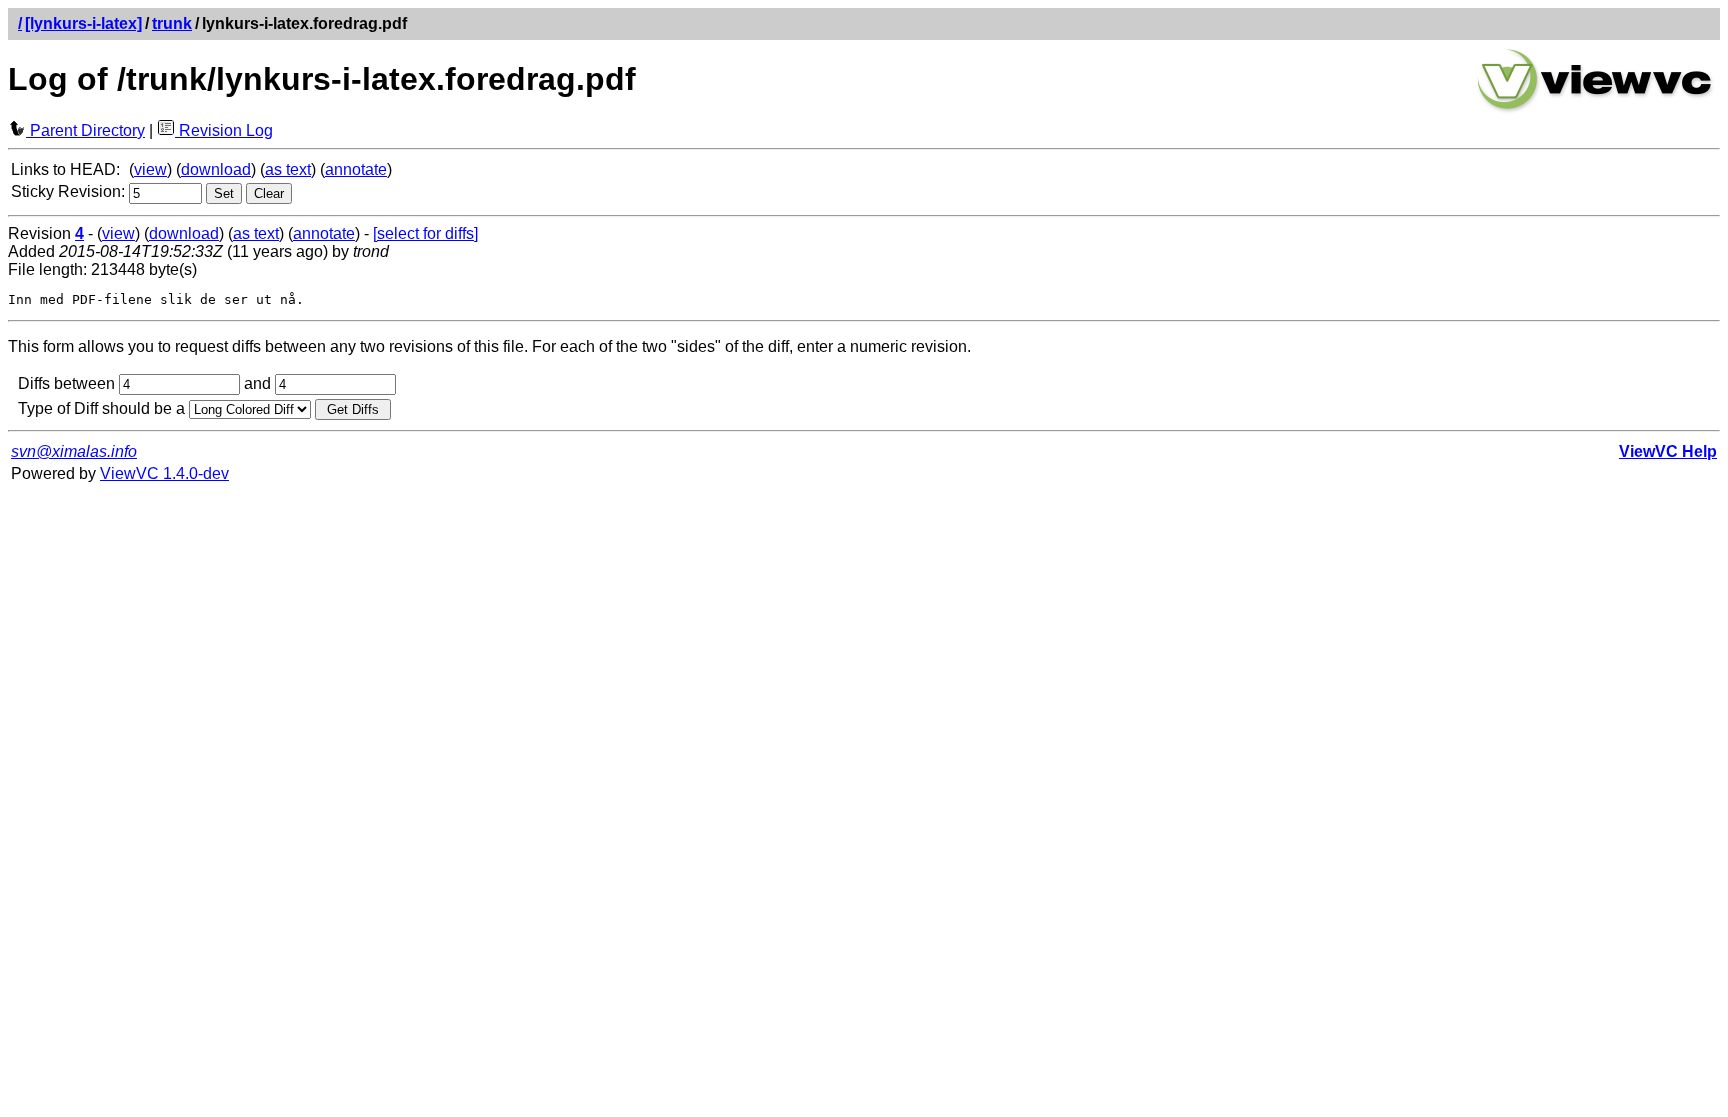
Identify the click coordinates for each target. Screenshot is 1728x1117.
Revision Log (224, 130)
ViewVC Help (1668, 451)
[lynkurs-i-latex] (83, 23)
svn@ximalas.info (74, 451)
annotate (356, 169)
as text (288, 169)
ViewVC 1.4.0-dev (164, 473)
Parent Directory (85, 130)
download (216, 169)
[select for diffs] (425, 233)
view (150, 169)
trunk (172, 23)
